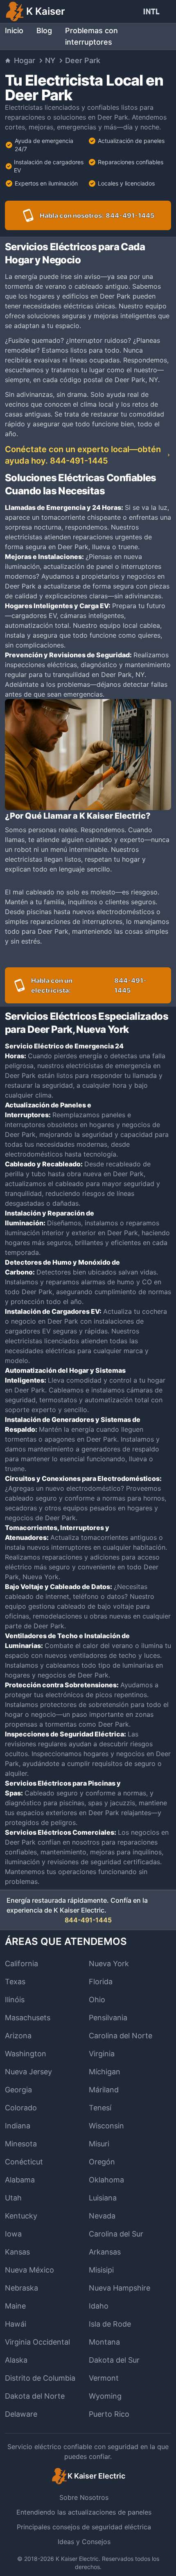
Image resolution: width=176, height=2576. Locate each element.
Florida (101, 1982)
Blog (44, 31)
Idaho (99, 2306)
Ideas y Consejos (84, 2542)
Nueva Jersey (28, 2072)
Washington (26, 2054)
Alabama (20, 2180)
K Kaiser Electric (77, 2559)
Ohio (97, 2000)
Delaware (21, 2414)
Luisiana (103, 2198)
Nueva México (29, 2270)
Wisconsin (106, 2126)
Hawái (16, 2324)
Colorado (21, 2108)
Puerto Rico (109, 2414)
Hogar (25, 60)
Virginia (102, 2054)
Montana (104, 2342)
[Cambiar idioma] (153, 11)
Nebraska (21, 2288)
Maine (15, 2306)
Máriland (104, 2090)
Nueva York (109, 1964)
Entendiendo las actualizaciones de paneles (84, 2512)
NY (50, 60)
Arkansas (105, 2252)
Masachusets (28, 2018)
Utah (13, 2198)
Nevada (102, 2216)
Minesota (21, 2144)
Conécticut (24, 2162)
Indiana (18, 2126)
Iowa (13, 2234)
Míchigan (105, 2072)
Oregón (102, 2162)
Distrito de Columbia (40, 2378)
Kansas (17, 2252)
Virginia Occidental (37, 2342)
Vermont (104, 2378)
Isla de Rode (110, 2324)
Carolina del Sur (116, 2234)
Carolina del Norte (121, 2036)
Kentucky (21, 2216)
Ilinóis (15, 2000)
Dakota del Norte (35, 2396)
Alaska (16, 2360)
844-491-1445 (88, 1920)
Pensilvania (108, 2018)
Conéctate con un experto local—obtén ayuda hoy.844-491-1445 (83, 455)
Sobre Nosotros (84, 2497)
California (21, 1964)
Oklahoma (106, 2180)
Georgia (18, 2090)
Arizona (18, 2036)
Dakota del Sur (114, 2360)
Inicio (14, 31)
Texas (15, 1982)
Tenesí (100, 2108)
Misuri (99, 2144)
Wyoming (105, 2396)
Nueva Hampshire (120, 2288)
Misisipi (101, 2270)
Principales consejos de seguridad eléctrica (84, 2527)
